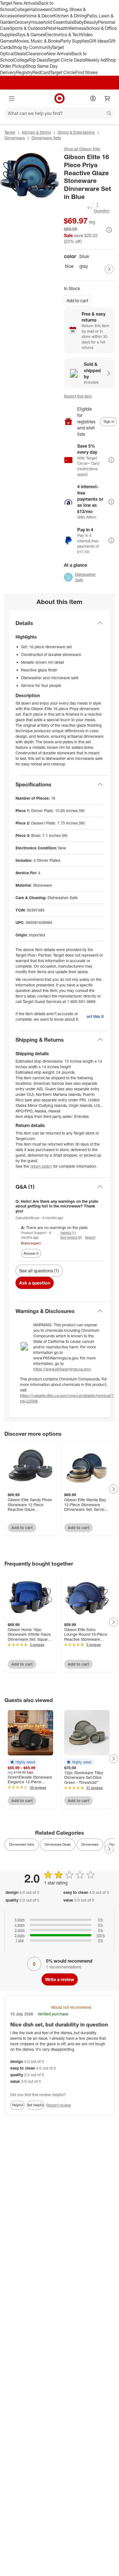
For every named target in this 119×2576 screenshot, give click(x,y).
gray (84, 266)
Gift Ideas (99, 41)
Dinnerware (15, 138)
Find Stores (86, 72)
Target (10, 132)
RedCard (41, 72)
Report (90, 1237)
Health (61, 28)
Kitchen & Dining (70, 16)
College (22, 9)
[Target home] (59, 98)
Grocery (23, 22)
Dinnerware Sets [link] (22, 1844)
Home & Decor (39, 16)
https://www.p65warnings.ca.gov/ (62, 1369)
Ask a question (35, 1283)
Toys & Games (31, 35)
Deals (20, 54)
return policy (41, 1166)
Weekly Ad (95, 60)
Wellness (77, 28)
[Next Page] (109, 269)
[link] (78, 208)
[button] (78, 208)
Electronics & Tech (63, 35)
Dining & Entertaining (76, 132)
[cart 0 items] (107, 98)
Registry (24, 72)
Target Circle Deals (66, 60)
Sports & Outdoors (28, 28)
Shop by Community (32, 47)
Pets (50, 28)
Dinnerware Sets (46, 138)
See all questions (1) (39, 1271)
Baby (79, 22)
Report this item (78, 396)
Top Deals (38, 60)
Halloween (40, 9)
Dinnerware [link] (90, 1844)
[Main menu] (12, 98)
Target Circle (63, 72)
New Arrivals (59, 54)
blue (69, 266)
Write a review (60, 1979)
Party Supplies (75, 41)
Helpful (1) (68, 1233)
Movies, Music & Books (37, 41)
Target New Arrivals (19, 3)
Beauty (91, 22)
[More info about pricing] (109, 230)
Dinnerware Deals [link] (58, 1844)
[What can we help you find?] (59, 113)
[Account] (93, 98)
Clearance (36, 54)
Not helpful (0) (71, 1237)
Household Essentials (52, 22)
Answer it (31, 1253)
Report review (59, 2105)
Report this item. (95, 1016)
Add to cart (77, 301)
